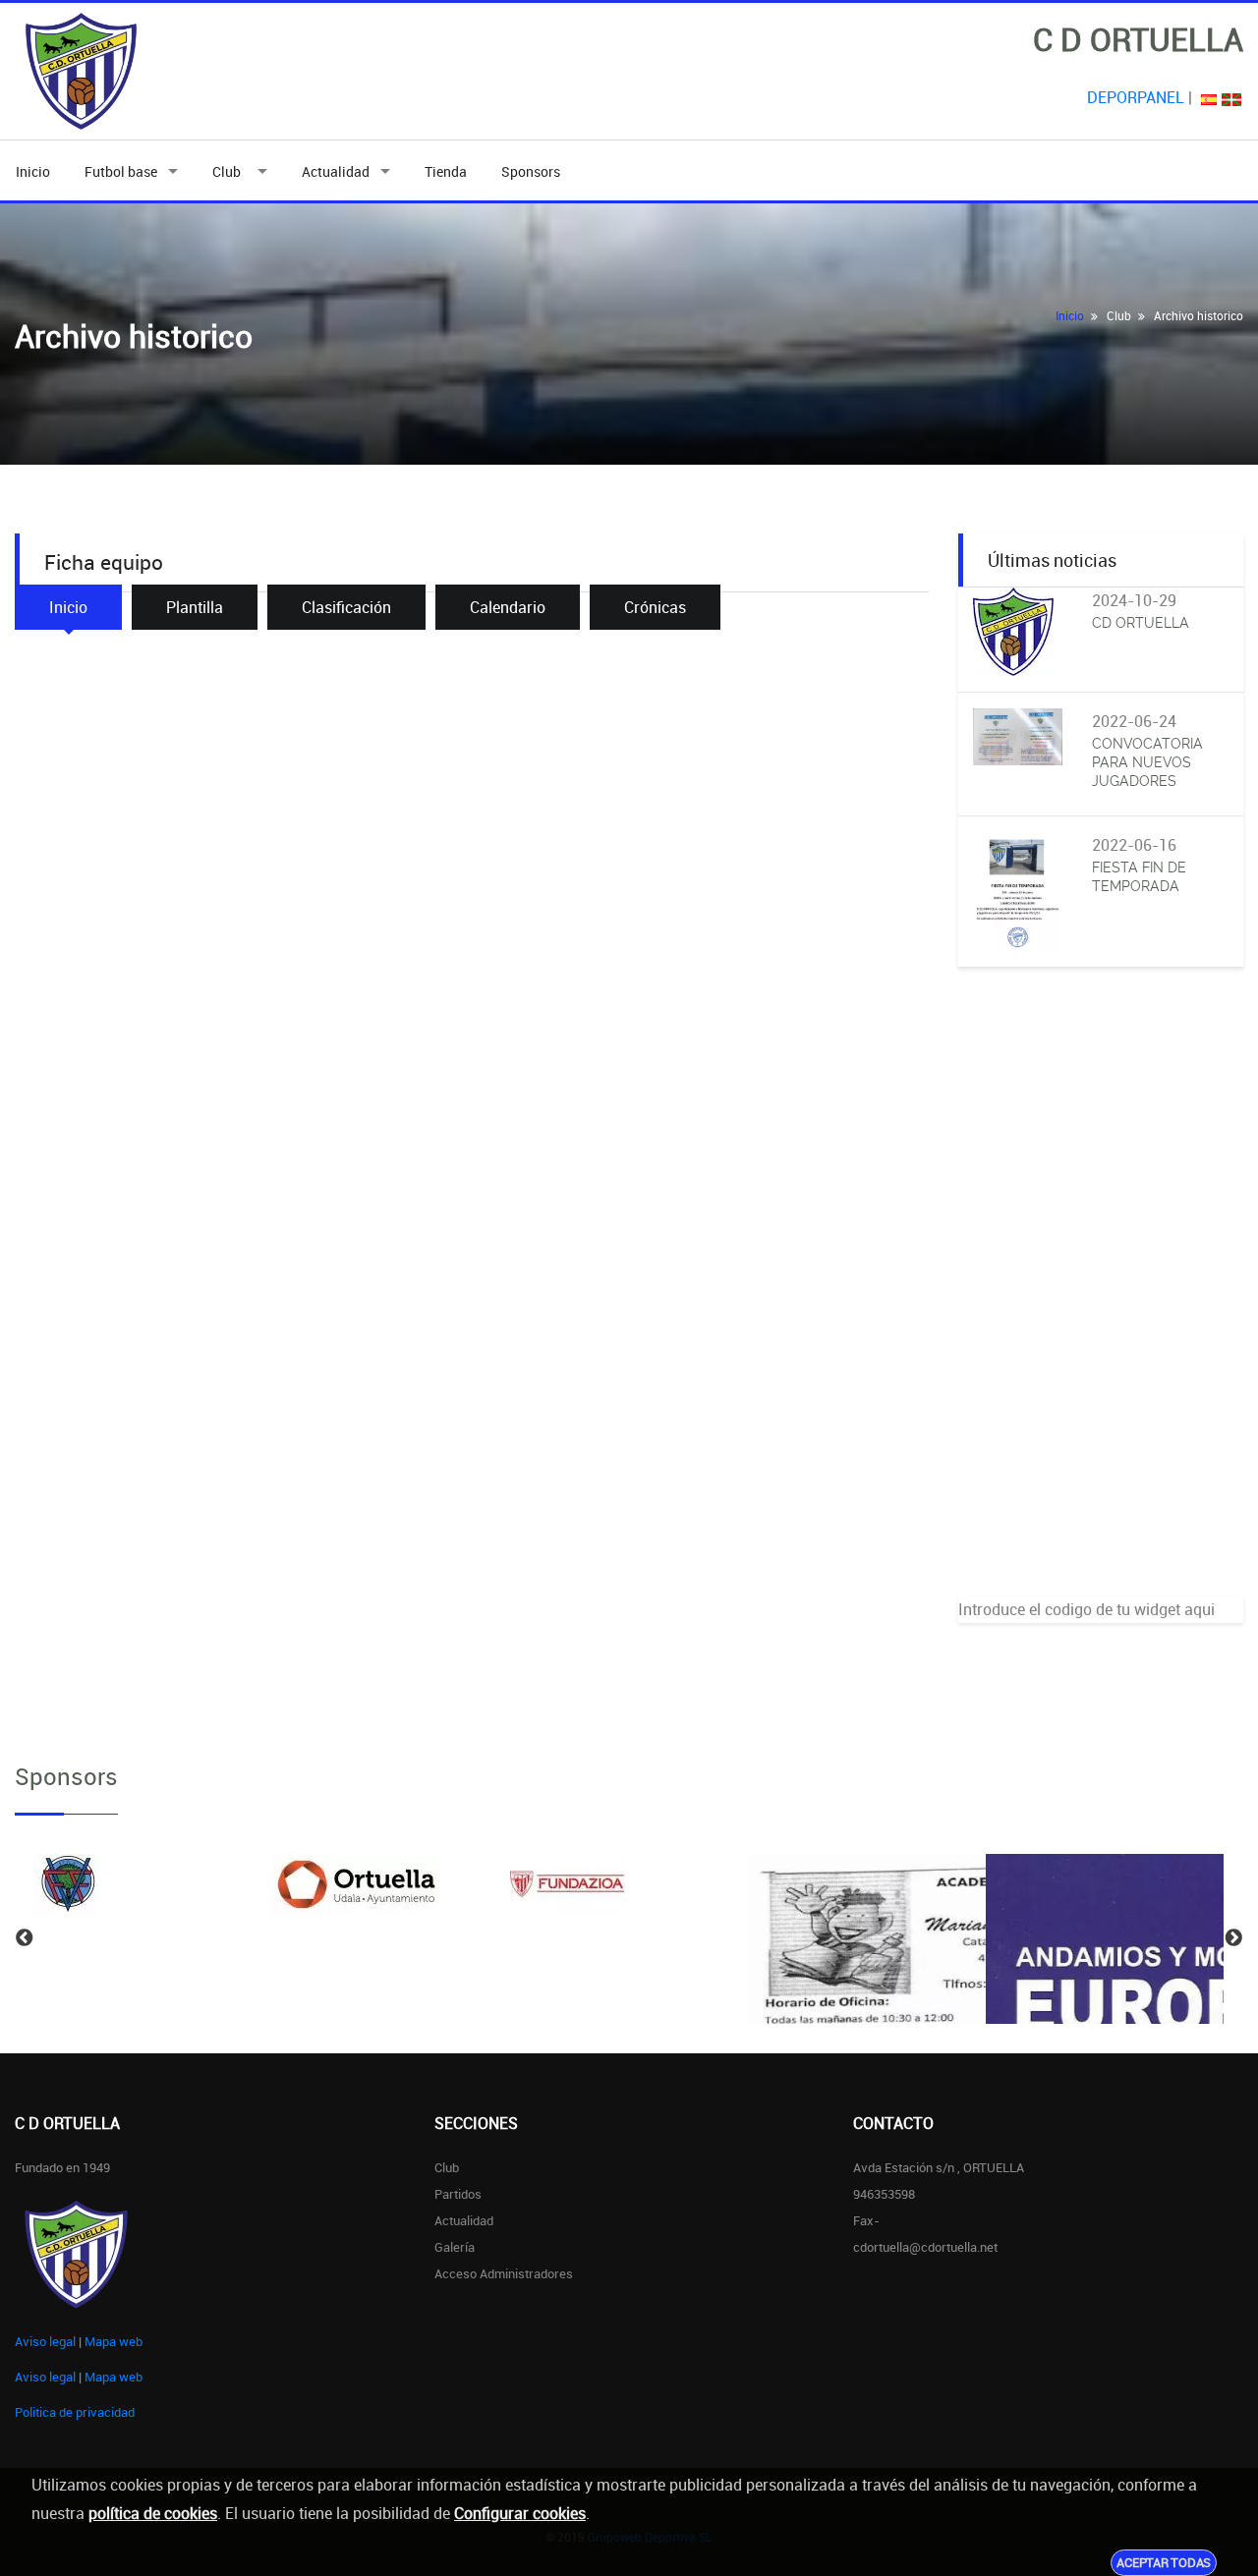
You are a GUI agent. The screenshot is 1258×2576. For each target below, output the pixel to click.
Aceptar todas (1164, 2562)
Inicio (33, 171)
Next (1233, 1938)
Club (229, 171)
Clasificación (346, 607)
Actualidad (336, 171)
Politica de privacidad (75, 2412)
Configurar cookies (520, 2513)
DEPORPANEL (1136, 97)
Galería (455, 2247)
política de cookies (153, 2513)
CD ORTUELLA (1141, 623)
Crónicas (655, 607)
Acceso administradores (504, 2273)
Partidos (458, 2194)
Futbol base (121, 171)
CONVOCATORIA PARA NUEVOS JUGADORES (1147, 762)
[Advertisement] (1101, 1302)
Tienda (446, 171)
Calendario (508, 607)
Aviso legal (45, 2341)
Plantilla (195, 607)
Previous (25, 1938)
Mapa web (114, 2341)
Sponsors (531, 171)
